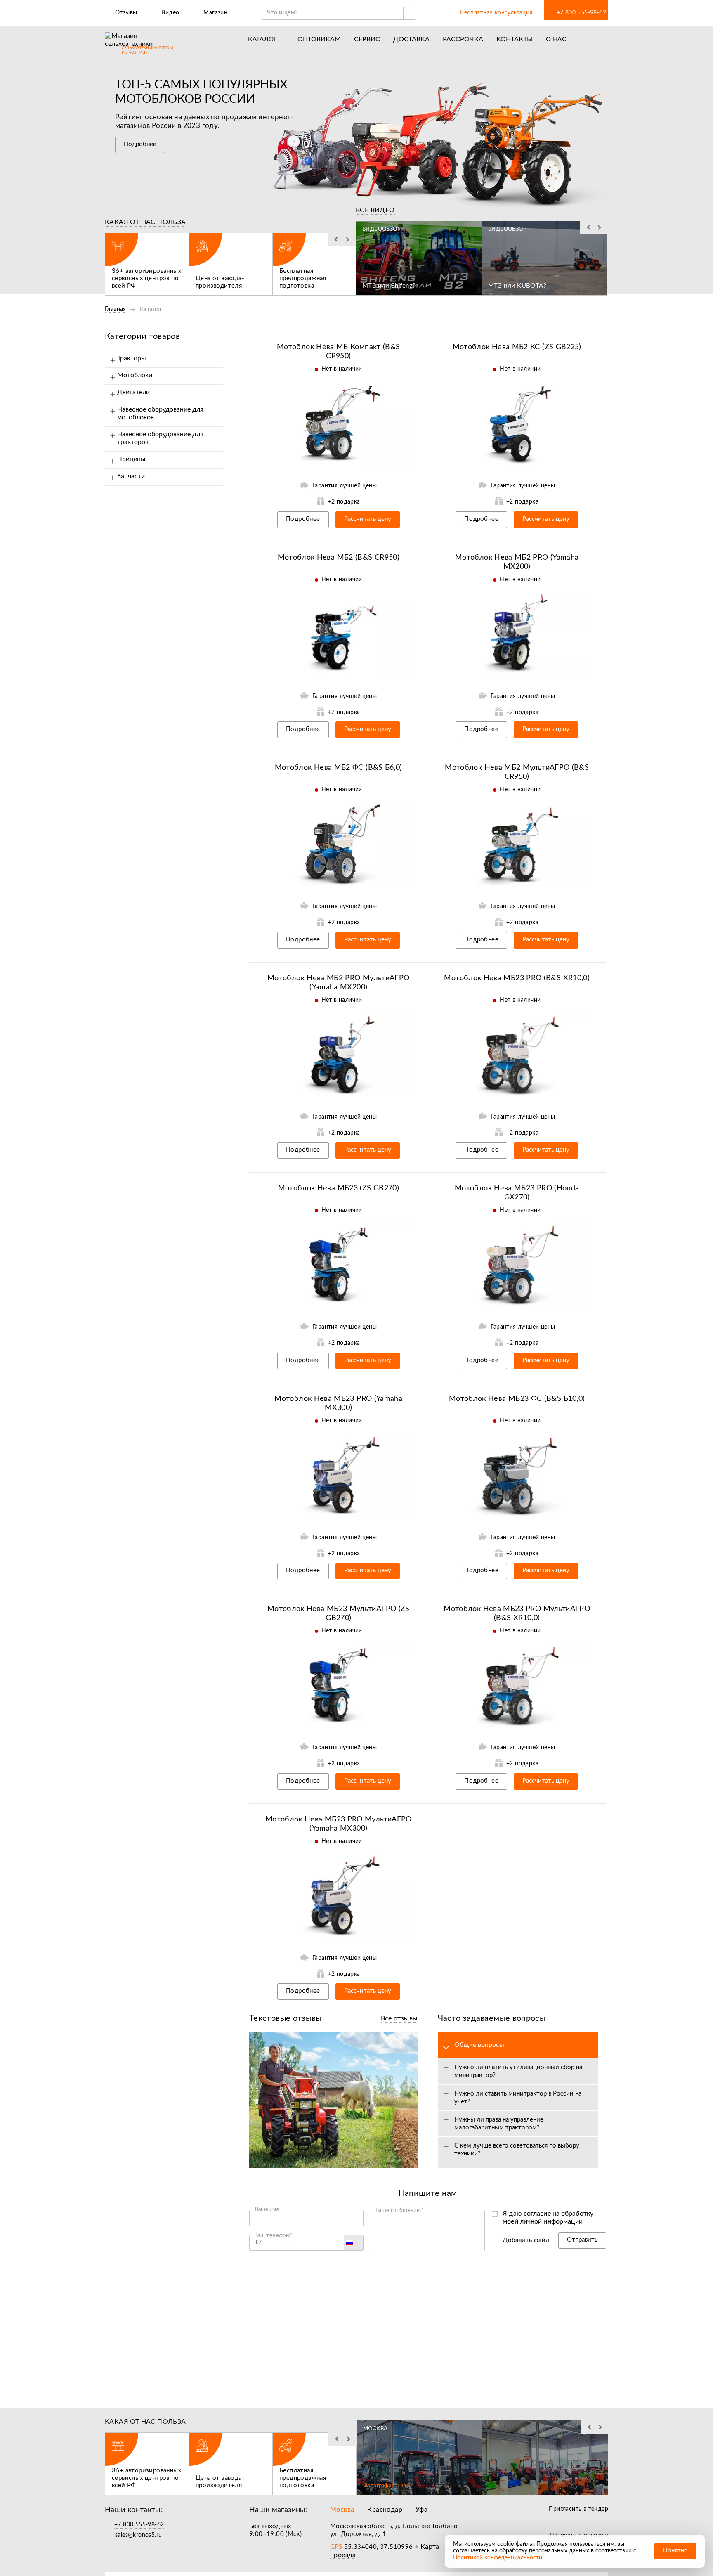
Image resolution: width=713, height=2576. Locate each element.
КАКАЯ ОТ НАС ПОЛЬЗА (145, 222)
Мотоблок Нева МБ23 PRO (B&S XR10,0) (517, 978)
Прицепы (131, 459)
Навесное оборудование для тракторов (160, 438)
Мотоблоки (135, 375)
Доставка (411, 39)
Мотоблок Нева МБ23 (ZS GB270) (339, 1188)
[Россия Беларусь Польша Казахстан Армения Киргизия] (353, 2243)
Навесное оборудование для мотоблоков (160, 413)
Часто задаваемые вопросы (492, 2018)
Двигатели (133, 392)
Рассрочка (463, 39)
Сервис (367, 39)
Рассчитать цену (368, 519)
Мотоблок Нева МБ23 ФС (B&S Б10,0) (517, 1399)
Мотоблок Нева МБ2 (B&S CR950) (339, 558)
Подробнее (140, 144)
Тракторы (132, 358)
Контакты (515, 39)
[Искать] (409, 13)
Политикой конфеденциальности (498, 2558)
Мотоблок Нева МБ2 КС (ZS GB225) (517, 347)
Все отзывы (399, 2018)
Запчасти (131, 476)
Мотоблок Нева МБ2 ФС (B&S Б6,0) (339, 768)
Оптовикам (319, 39)
